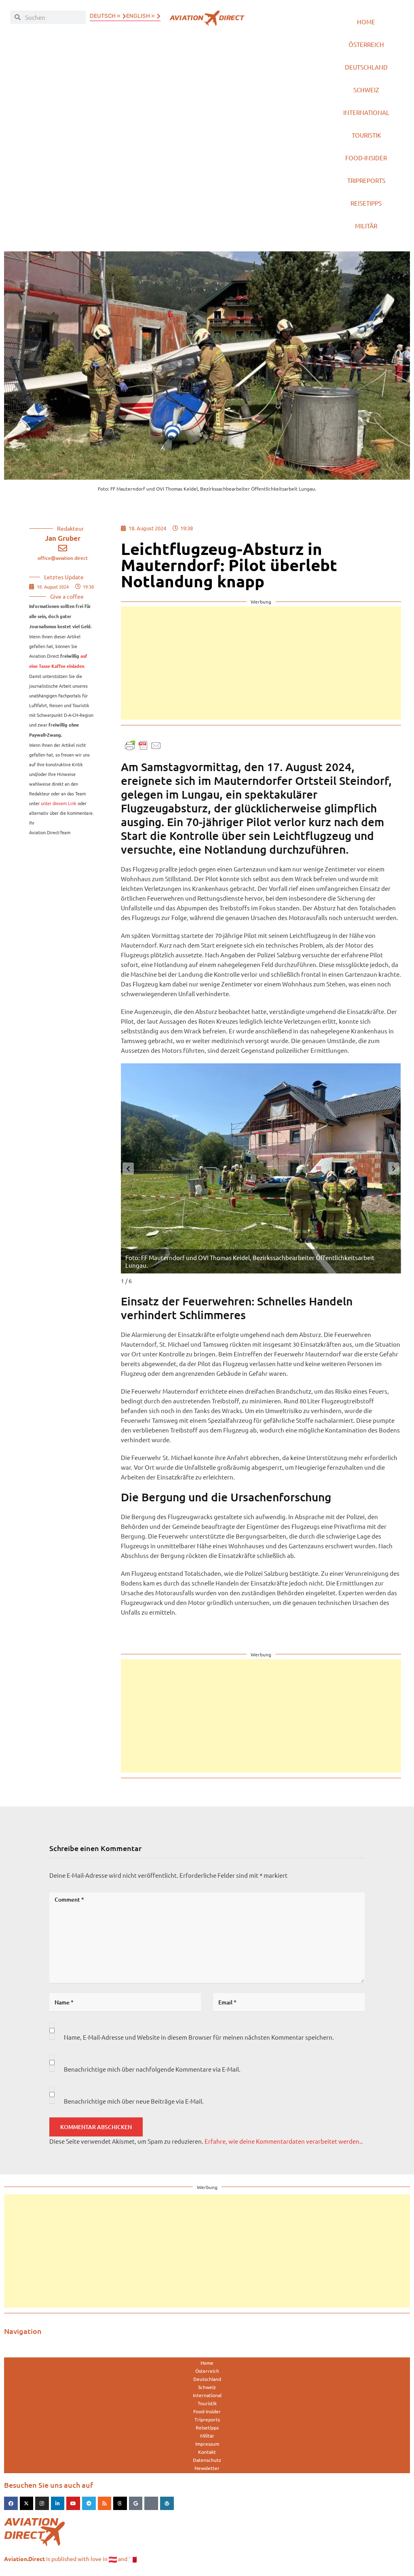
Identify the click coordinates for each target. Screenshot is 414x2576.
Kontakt (207, 2452)
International (366, 112)
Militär (366, 226)
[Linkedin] (58, 2504)
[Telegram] (89, 2504)
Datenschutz (207, 2460)
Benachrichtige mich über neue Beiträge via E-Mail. (134, 2101)
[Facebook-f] (11, 2504)
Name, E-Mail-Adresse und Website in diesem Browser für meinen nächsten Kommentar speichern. (199, 2037)
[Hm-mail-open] (151, 2504)
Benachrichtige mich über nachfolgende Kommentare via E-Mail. (152, 2069)
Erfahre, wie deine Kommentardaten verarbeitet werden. (283, 2141)
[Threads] (120, 2504)
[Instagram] (42, 2504)
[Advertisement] (253, 663)
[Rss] (105, 2504)
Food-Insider (366, 158)
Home (366, 22)
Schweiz (366, 90)
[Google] (136, 2504)
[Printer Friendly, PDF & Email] (143, 745)
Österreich (366, 44)
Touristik (366, 135)
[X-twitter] (27, 2504)
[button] (394, 1169)
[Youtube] (73, 2504)
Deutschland (366, 67)
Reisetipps (366, 203)
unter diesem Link (59, 803)
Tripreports (366, 180)
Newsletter (207, 2468)
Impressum (207, 2444)
